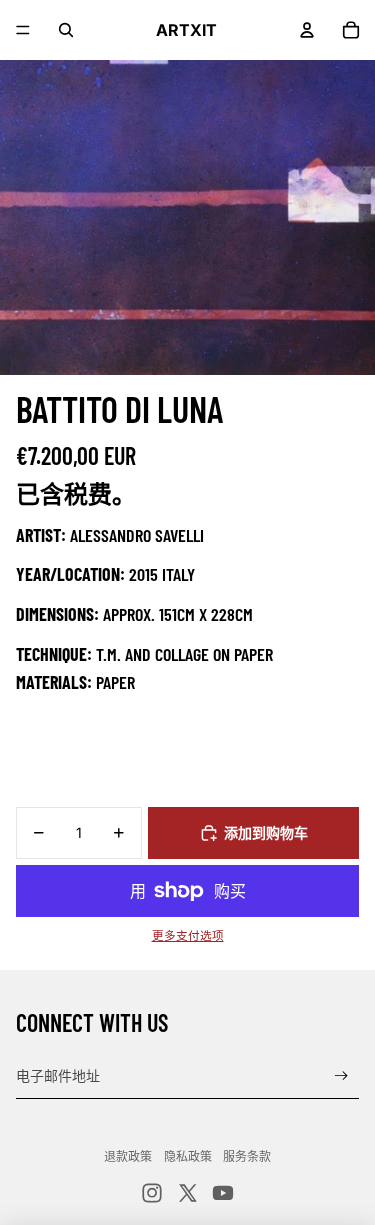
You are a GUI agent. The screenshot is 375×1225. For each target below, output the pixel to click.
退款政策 (128, 1156)
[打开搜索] (66, 30)
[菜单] (23, 30)
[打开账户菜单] (307, 30)
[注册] (341, 1076)
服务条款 (247, 1156)
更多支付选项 (188, 936)
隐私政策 (188, 1156)
